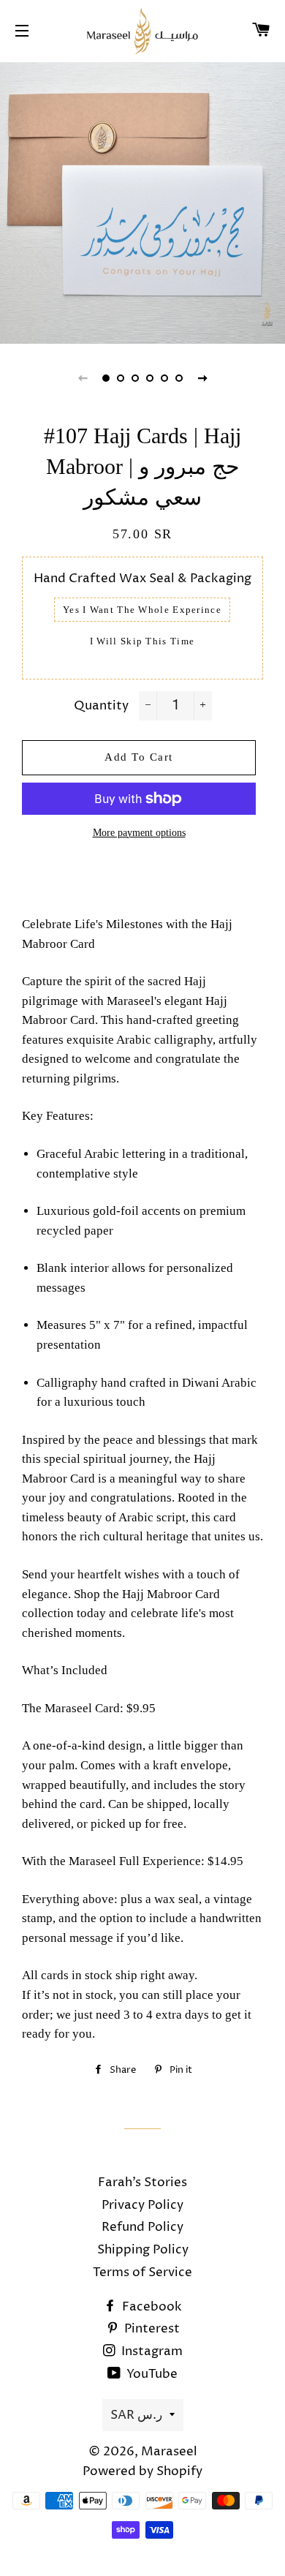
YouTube (151, 2374)
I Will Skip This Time (142, 641)
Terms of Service (142, 2272)
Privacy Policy (142, 2205)
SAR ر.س (136, 2415)
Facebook (151, 2307)
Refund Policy (142, 2227)
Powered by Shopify (142, 2471)
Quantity (101, 706)
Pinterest (151, 2329)
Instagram (151, 2351)
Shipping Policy (143, 2250)
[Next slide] (202, 378)
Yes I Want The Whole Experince (142, 610)
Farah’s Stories (142, 2183)
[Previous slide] (83, 378)
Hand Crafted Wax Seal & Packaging (142, 579)
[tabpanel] (142, 201)
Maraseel (169, 2452)
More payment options (139, 833)
